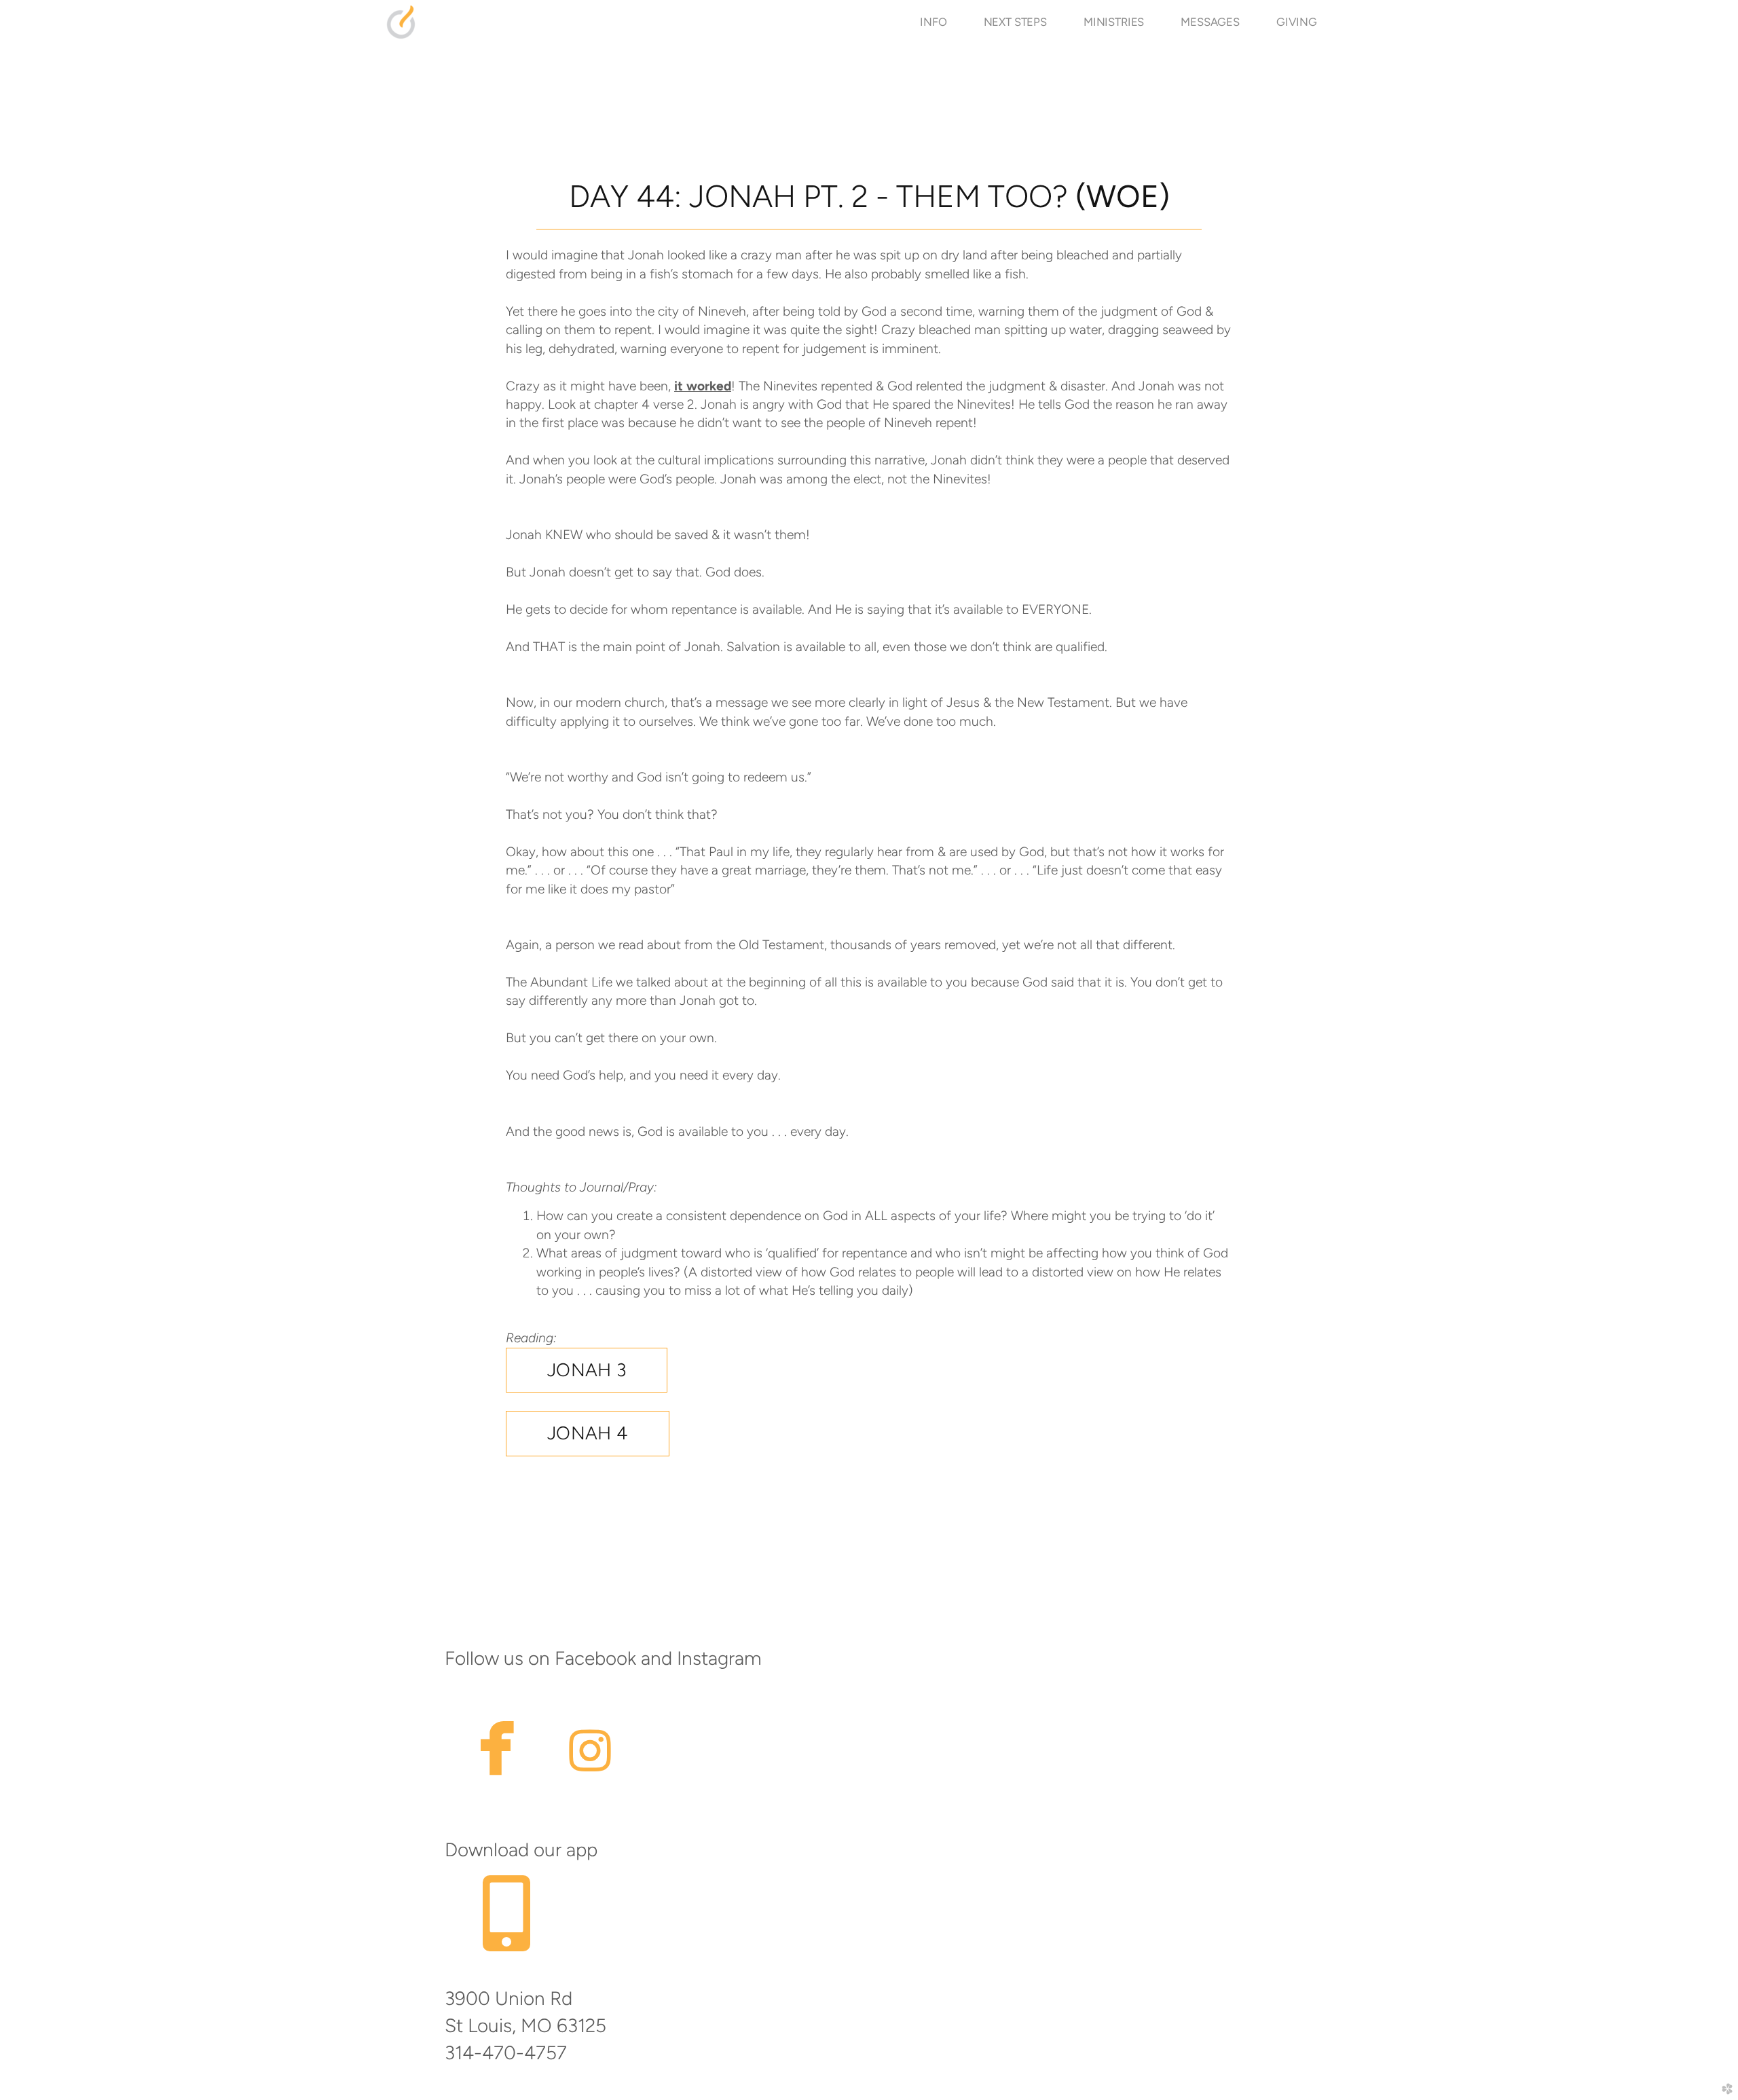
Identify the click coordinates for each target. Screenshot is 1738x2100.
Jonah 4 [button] (588, 1433)
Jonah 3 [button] (587, 1370)
